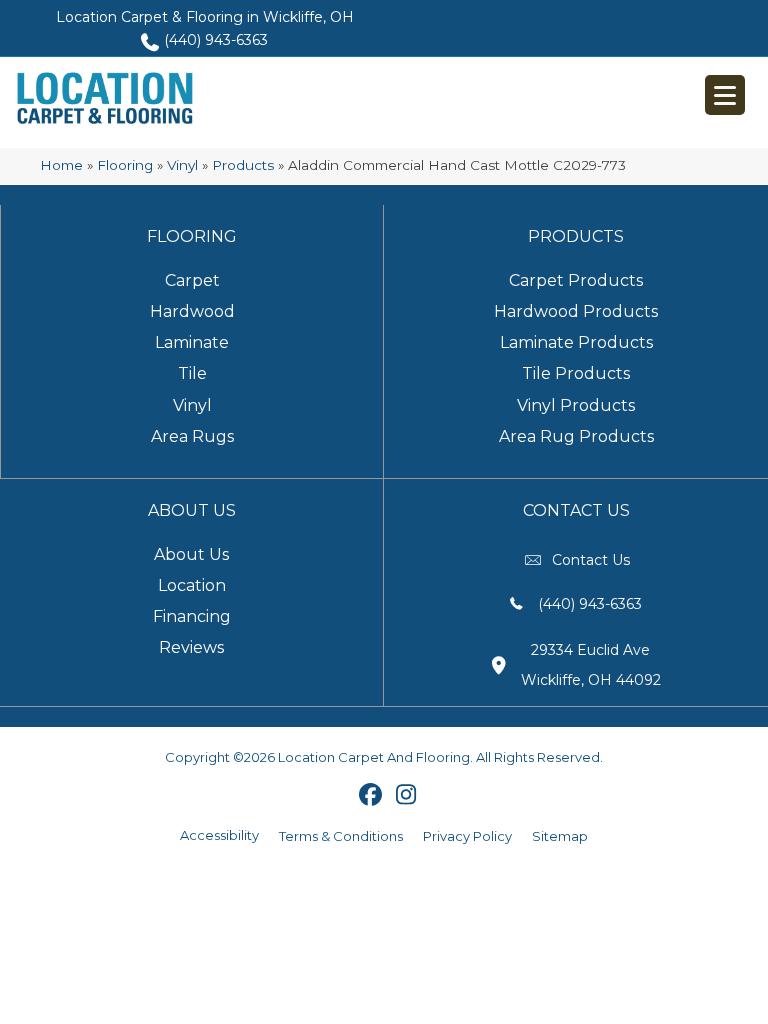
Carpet (192, 280)
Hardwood (192, 311)
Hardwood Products (576, 311)
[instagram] (406, 796)
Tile (192, 373)
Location (192, 585)
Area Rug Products (576, 436)
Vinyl (182, 165)
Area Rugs (192, 436)
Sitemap (560, 836)
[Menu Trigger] (725, 95)
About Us (191, 554)
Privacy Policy (467, 836)
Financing (192, 616)
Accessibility (219, 835)
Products (243, 165)
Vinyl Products (576, 405)
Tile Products (576, 373)
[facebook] (371, 796)
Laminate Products (576, 342)
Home (61, 165)
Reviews (191, 647)
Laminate (192, 342)
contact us (591, 560)
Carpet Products (576, 280)
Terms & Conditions (341, 836)
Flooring (125, 165)
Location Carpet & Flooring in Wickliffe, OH (205, 17)
